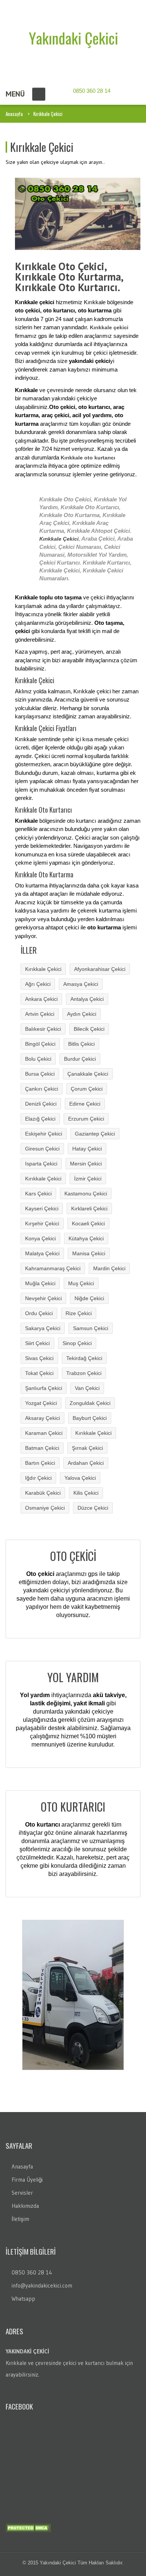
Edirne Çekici (85, 1104)
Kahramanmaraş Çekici (53, 1268)
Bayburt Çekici (90, 1418)
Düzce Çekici (93, 1508)
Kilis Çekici (86, 1493)
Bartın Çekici (40, 1463)
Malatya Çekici (42, 1253)
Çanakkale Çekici (88, 1074)
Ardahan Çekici (86, 1463)
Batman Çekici (42, 1448)
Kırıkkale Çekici (59, 539)
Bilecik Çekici (89, 1029)
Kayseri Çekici (42, 1208)
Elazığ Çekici (40, 1119)
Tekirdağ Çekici (84, 1358)
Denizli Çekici (41, 1104)
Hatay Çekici (87, 1149)
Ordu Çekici (39, 1313)
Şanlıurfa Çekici (44, 1388)
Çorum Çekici (87, 1089)
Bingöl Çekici (40, 1044)
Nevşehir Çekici (43, 1298)
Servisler (22, 2193)
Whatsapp (23, 2299)
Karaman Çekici (44, 1433)
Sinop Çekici (77, 1343)
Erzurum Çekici (86, 1119)
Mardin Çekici (109, 1268)
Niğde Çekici (89, 1298)
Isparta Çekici (41, 1164)
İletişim (20, 2219)
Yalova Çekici (80, 1478)
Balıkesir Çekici (43, 1029)
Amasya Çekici (81, 984)
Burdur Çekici (80, 1059)
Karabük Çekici (43, 1493)
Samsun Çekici (91, 1328)
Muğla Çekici (40, 1283)
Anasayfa (14, 114)
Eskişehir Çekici (44, 1134)
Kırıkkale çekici (109, 327)
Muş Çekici (81, 1283)
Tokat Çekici (39, 1373)
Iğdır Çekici (38, 1478)
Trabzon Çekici (84, 1373)
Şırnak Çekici (87, 1448)
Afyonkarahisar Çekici (100, 969)
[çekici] (73, 39)
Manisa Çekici (89, 1253)
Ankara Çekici (41, 999)
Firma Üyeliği (27, 2180)
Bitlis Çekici (81, 1044)
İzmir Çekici (88, 1179)
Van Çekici (87, 1388)
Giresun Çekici (42, 1149)
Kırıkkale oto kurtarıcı (88, 458)
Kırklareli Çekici (89, 1208)
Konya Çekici (40, 1238)
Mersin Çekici (86, 1164)
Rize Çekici (79, 1313)
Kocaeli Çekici (88, 1223)
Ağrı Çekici (38, 984)
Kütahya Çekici (86, 1238)
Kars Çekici (38, 1194)
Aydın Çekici (82, 1014)
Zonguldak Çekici (90, 1403)
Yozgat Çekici (41, 1403)
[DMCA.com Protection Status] (28, 2527)
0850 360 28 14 (32, 2272)
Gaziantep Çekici (95, 1134)
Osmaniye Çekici (45, 1508)
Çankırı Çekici (42, 1089)
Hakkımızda (25, 2206)
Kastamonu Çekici (86, 1194)
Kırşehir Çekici (42, 1223)
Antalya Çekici (87, 999)
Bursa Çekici (40, 1074)
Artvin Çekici (40, 1014)
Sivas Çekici (39, 1358)
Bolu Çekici (38, 1059)
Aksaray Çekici (42, 1418)
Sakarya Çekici (43, 1328)
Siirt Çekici (37, 1343)
